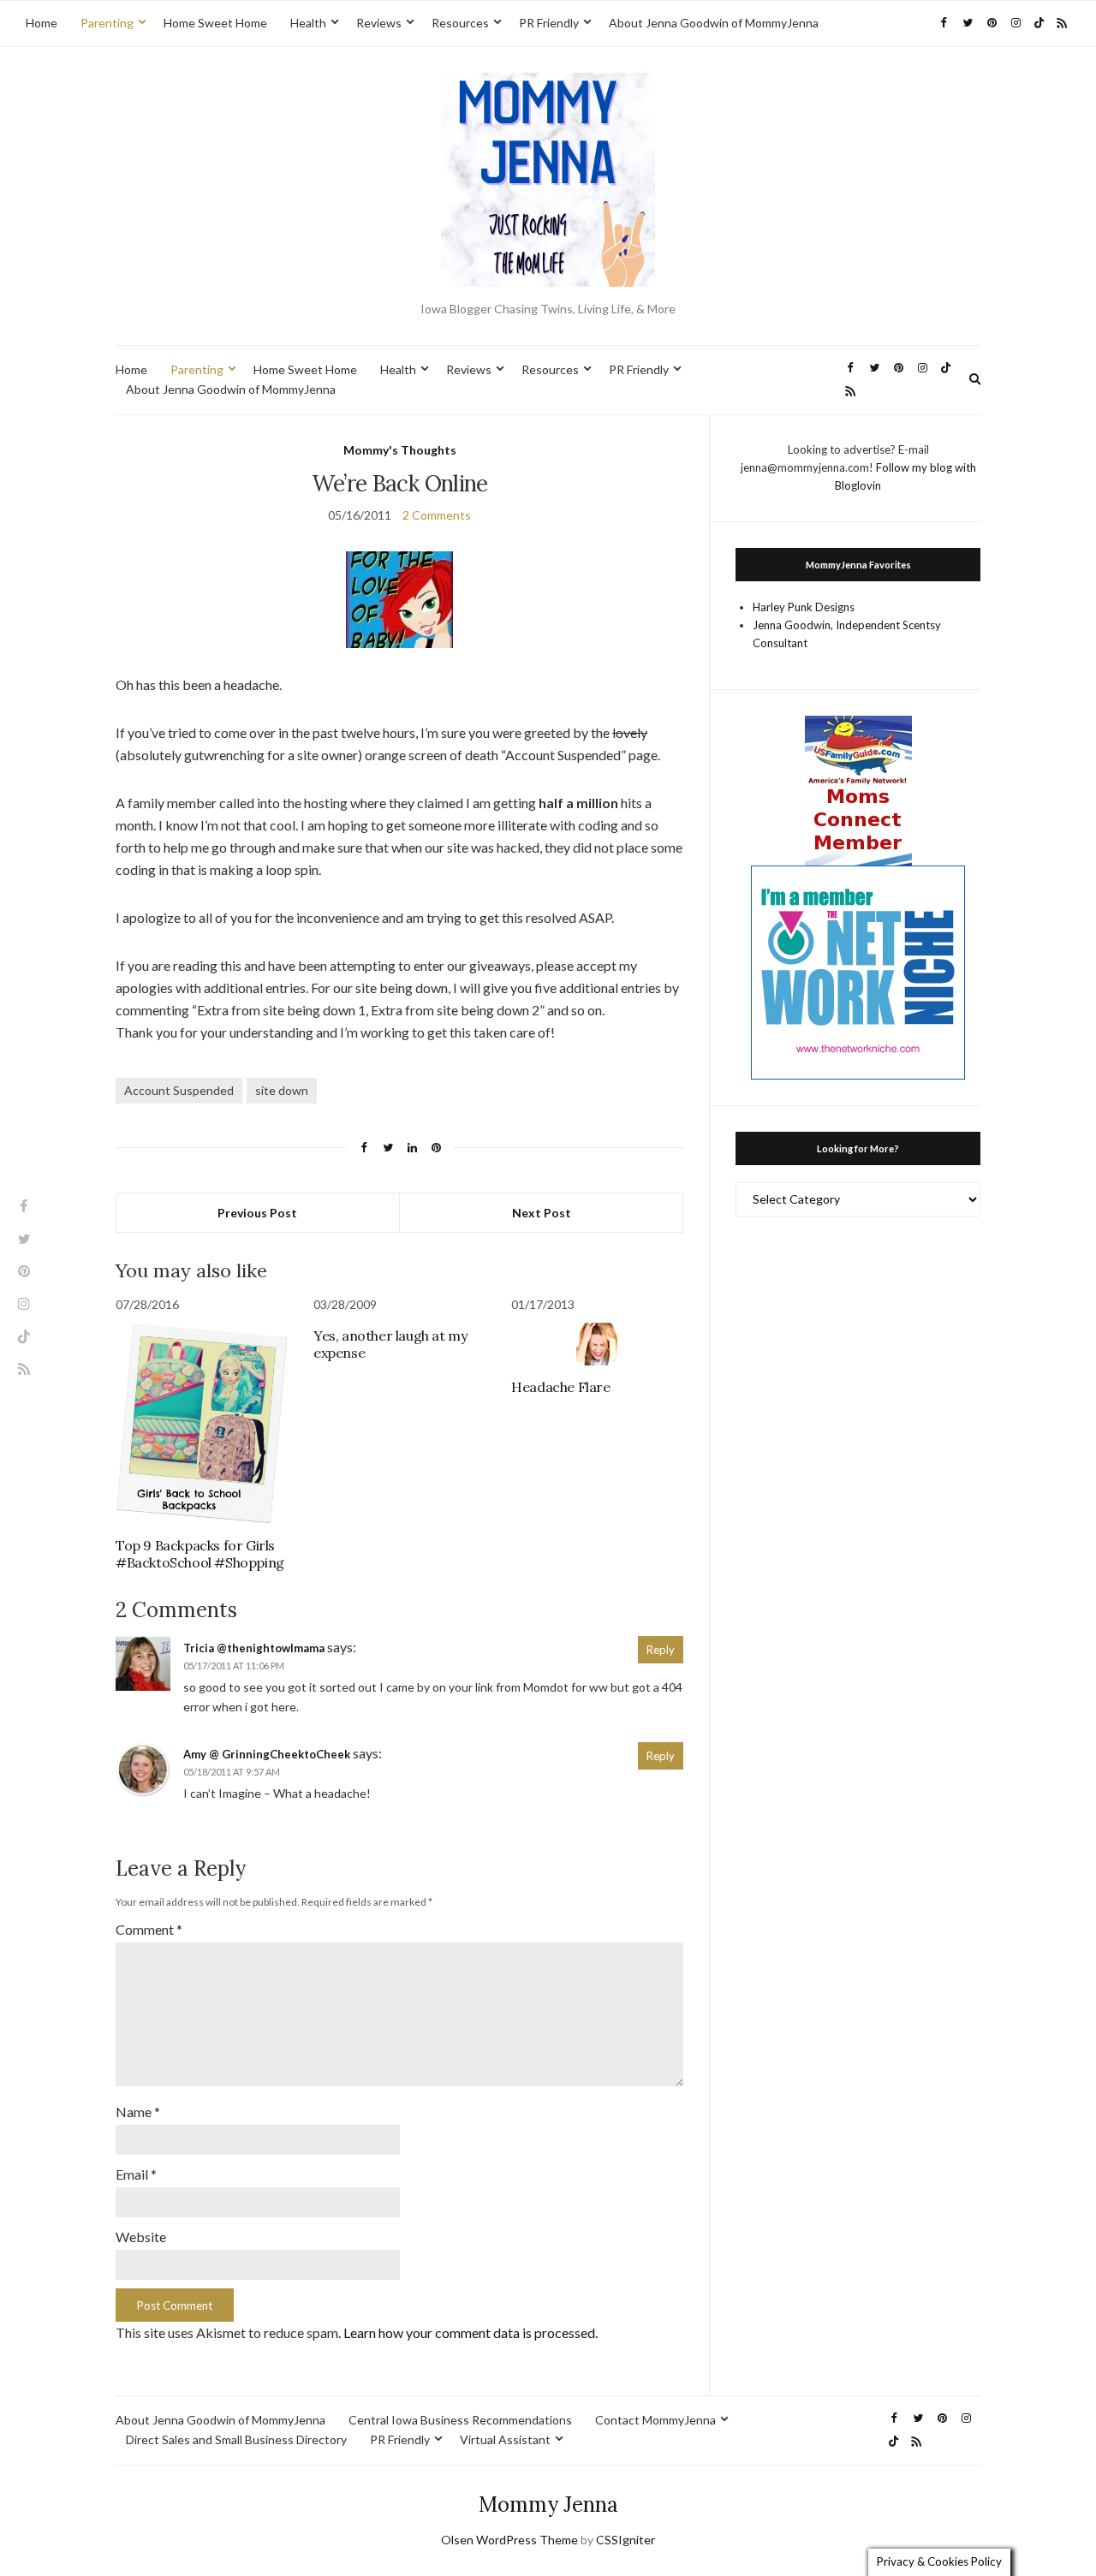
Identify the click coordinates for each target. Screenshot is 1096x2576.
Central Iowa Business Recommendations (460, 2420)
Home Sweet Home (215, 23)
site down (282, 1090)
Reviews (379, 23)
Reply (661, 1650)
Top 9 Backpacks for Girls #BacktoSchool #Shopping (200, 1554)
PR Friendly (549, 23)
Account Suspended (179, 1090)
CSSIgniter (625, 2540)
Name (138, 2112)
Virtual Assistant (505, 2439)
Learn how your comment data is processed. (471, 2332)
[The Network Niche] (858, 971)
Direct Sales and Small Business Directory (236, 2439)
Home (42, 23)
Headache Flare (560, 1387)
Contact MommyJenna (655, 2420)
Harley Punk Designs (804, 607)
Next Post (542, 1213)
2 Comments (437, 515)
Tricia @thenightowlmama (254, 1648)
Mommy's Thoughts (400, 450)
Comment (149, 1929)
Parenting (107, 23)
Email (136, 2174)
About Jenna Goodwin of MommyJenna (714, 23)
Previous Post (257, 1213)
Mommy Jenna (548, 2505)
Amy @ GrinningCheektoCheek (267, 1754)
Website (141, 2237)
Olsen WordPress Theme (509, 2540)
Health (308, 23)
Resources (460, 23)
